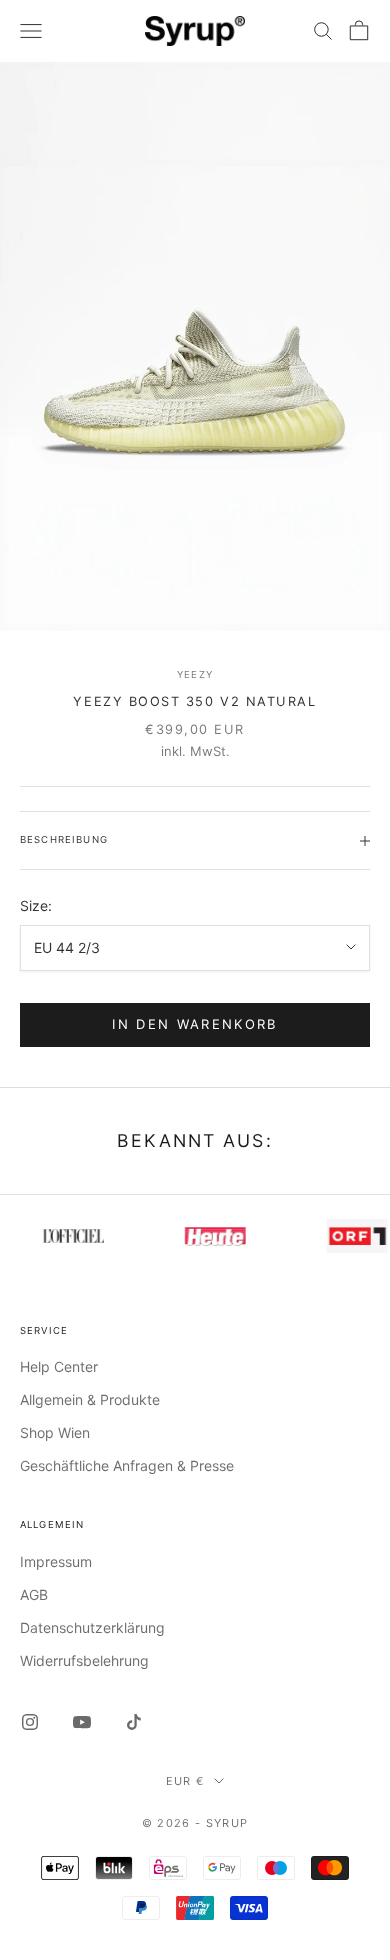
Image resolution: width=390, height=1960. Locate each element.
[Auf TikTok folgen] (134, 1722)
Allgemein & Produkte (90, 1399)
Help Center (59, 1366)
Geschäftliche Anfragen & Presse (127, 1465)
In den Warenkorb (194, 1024)
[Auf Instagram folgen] (30, 1722)
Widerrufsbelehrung (84, 1660)
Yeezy (195, 674)
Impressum (56, 1561)
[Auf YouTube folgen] (82, 1722)
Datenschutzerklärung (92, 1627)
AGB (34, 1594)
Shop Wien (55, 1432)
